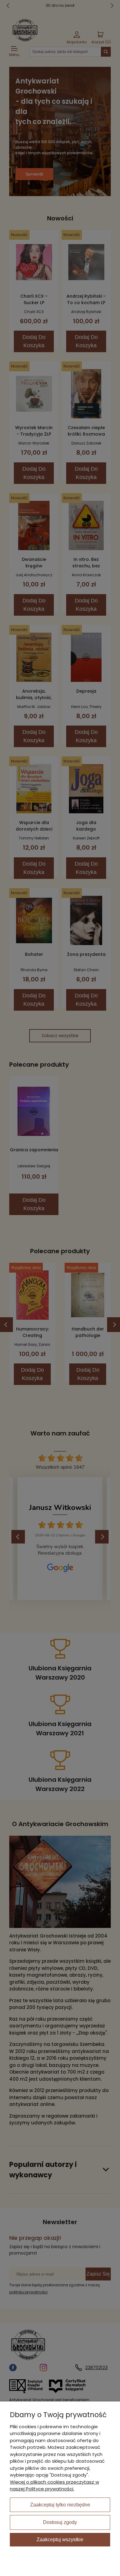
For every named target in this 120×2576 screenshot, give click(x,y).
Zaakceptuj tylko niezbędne (60, 2505)
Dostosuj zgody (60, 2522)
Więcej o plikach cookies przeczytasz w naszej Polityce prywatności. (54, 2485)
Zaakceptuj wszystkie (60, 2540)
